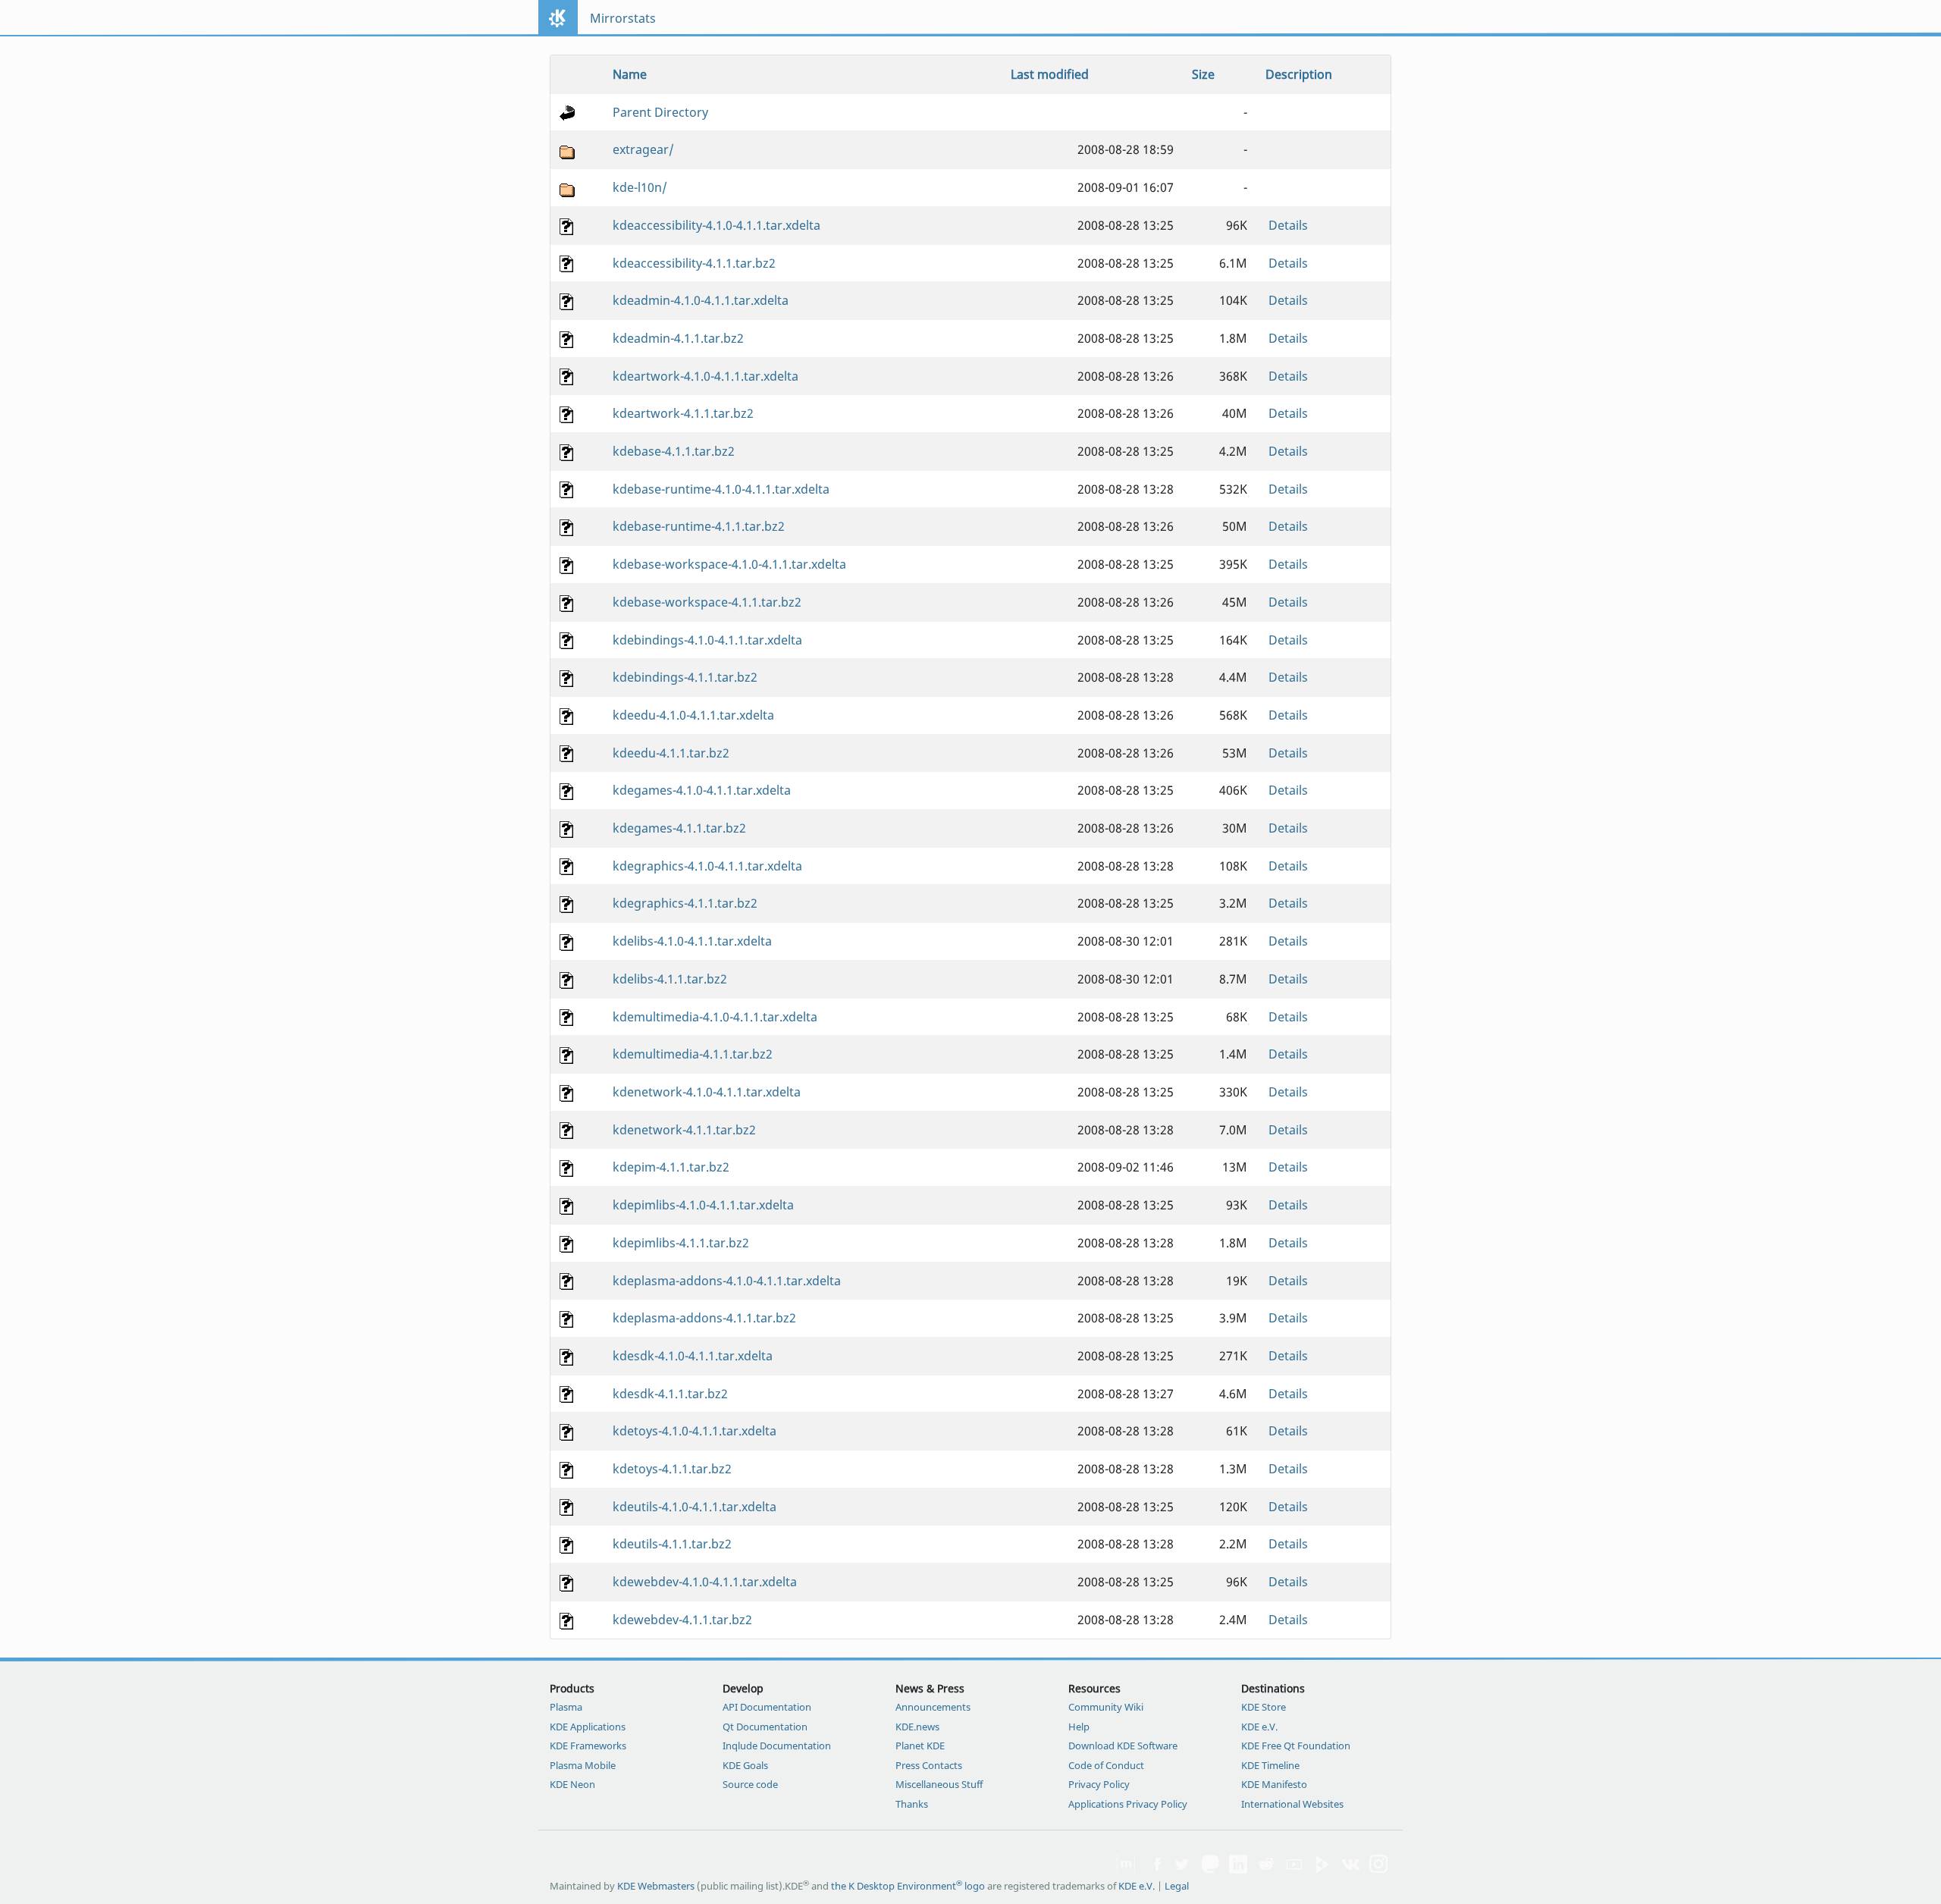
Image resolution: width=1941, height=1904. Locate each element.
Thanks (912, 1804)
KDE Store (1264, 1707)
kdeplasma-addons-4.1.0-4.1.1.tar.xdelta (727, 1281)
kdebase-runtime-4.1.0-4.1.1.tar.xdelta (721, 489)
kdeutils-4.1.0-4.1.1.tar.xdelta (695, 1507)
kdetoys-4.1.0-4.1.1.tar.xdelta (695, 1431)
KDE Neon (572, 1784)
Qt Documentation (765, 1727)
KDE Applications (588, 1727)
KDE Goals (745, 1765)
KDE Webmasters (656, 1886)
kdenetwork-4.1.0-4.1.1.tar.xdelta (707, 1092)
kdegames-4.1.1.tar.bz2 (679, 828)
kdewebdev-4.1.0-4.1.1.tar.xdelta (705, 1582)
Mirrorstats (623, 18)
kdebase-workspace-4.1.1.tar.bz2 (707, 602)
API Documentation (767, 1707)
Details (1288, 225)
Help (1079, 1727)
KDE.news (917, 1727)
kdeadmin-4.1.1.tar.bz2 (678, 338)
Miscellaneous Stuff (939, 1784)
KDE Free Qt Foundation (1296, 1746)
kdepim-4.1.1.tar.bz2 (671, 1167)
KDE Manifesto (1274, 1784)
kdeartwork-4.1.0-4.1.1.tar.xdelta (706, 376)
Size (1203, 74)
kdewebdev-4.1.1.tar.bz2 (682, 1620)
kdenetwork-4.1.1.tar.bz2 (684, 1130)
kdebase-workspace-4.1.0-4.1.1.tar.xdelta (729, 564)
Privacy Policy (1099, 1784)
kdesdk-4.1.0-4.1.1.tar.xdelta (693, 1356)
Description (1299, 74)
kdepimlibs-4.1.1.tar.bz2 (681, 1243)
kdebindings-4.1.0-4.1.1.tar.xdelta (707, 640)
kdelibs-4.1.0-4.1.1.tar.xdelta (692, 941)
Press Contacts (929, 1765)
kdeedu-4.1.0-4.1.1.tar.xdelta (693, 715)
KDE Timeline (1270, 1765)
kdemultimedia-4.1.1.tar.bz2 (693, 1054)
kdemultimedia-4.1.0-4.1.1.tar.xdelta (715, 1017)
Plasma (566, 1707)
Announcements (933, 1707)
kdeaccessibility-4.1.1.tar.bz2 (694, 263)
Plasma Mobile (583, 1765)
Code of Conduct (1106, 1765)
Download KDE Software (1123, 1746)
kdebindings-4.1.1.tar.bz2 (685, 677)
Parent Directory (660, 112)
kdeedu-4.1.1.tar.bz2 (671, 753)
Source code (750, 1784)
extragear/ (643, 149)
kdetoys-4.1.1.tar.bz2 (672, 1469)
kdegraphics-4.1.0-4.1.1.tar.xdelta (707, 866)
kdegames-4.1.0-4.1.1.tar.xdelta (702, 790)
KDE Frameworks (588, 1746)
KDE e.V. (1259, 1727)
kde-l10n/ (640, 187)
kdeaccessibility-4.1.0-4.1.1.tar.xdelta (717, 225)
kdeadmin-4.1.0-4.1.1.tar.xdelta (701, 300)
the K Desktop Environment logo (908, 1886)
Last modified (1050, 74)
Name (630, 74)
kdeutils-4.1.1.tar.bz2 (672, 1544)
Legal (1177, 1886)
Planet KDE (920, 1746)
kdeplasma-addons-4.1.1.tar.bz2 (704, 1318)
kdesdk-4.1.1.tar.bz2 (670, 1394)
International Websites (1292, 1804)
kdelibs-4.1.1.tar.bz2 (670, 979)
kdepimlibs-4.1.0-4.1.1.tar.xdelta (703, 1205)
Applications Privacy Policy (1128, 1804)
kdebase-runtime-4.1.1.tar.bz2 (699, 526)
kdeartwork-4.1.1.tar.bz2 (683, 413)
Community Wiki (1106, 1707)
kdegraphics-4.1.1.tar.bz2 (685, 903)
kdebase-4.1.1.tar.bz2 (674, 451)
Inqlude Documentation (777, 1746)
